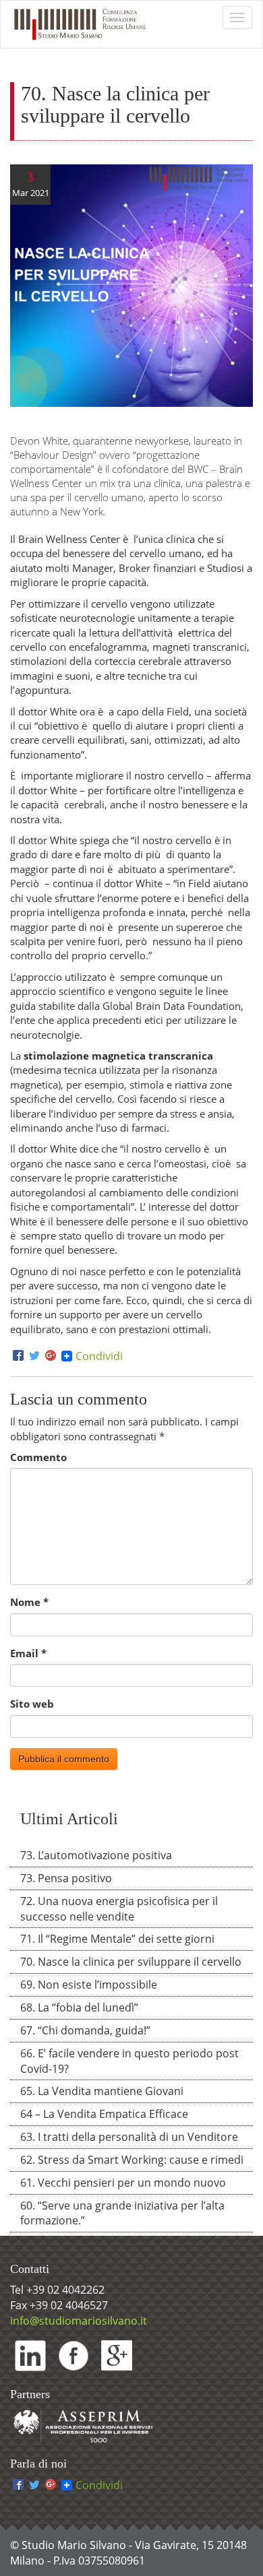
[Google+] (51, 1356)
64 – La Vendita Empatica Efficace (104, 2114)
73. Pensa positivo (66, 1878)
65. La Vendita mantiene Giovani (102, 2091)
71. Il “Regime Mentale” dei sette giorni (117, 1939)
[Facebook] (18, 1356)
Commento (38, 1457)
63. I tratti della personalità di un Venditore (129, 2137)
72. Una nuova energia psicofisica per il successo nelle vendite (119, 1909)
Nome (29, 1602)
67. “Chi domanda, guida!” (85, 2030)
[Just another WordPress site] (79, 24)
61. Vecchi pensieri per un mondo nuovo (123, 2183)
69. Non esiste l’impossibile (89, 1985)
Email (28, 1653)
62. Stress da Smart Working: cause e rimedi (132, 2160)
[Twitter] (34, 1356)
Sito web (32, 1704)
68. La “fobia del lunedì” (79, 2007)
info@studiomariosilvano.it (79, 2321)
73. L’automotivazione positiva (96, 1855)
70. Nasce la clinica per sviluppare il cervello (131, 1962)
